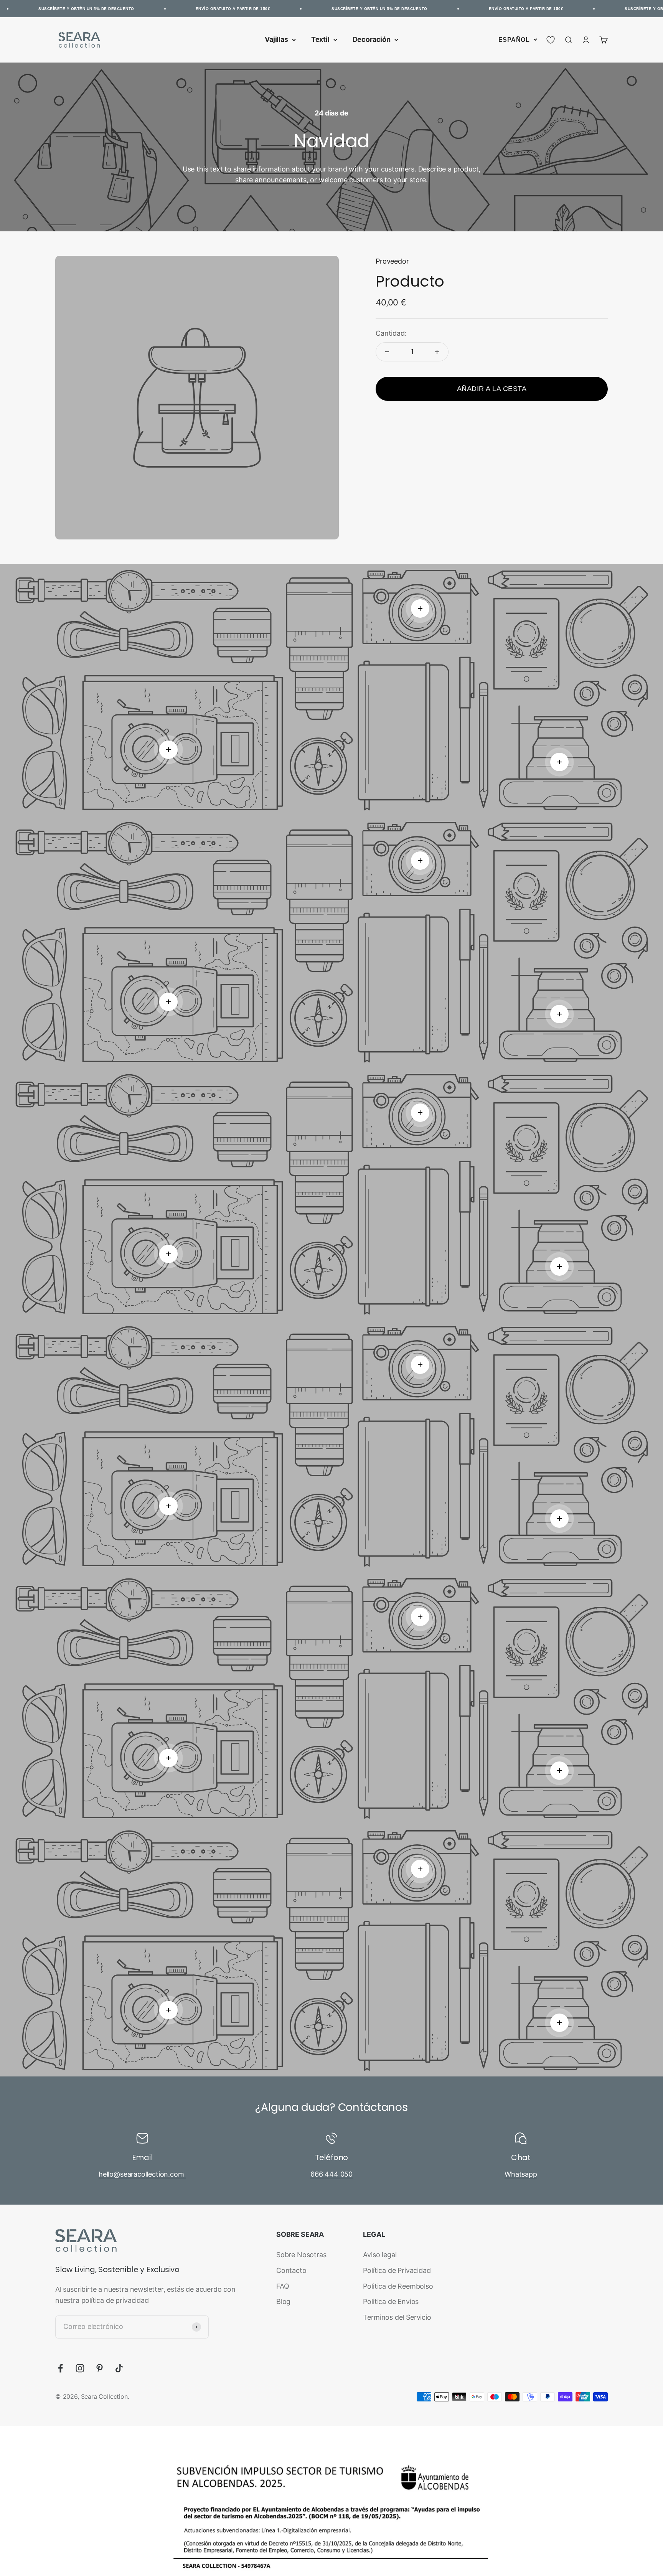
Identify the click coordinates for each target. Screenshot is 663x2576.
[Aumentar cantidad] (437, 352)
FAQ (283, 2286)
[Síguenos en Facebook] (60, 2368)
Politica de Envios (391, 2301)
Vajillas (276, 39)
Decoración (372, 39)
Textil (320, 39)
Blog (283, 2301)
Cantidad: (391, 333)
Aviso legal (380, 2255)
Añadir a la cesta (492, 389)
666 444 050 (331, 2174)
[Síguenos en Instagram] (80, 2368)
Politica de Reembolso (398, 2286)
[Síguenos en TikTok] (119, 2368)
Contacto (291, 2270)
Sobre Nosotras (301, 2255)
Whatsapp (521, 2174)
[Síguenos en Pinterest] (100, 2368)
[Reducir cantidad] (387, 352)
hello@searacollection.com (142, 2174)
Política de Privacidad (397, 2270)
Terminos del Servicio (397, 2317)
